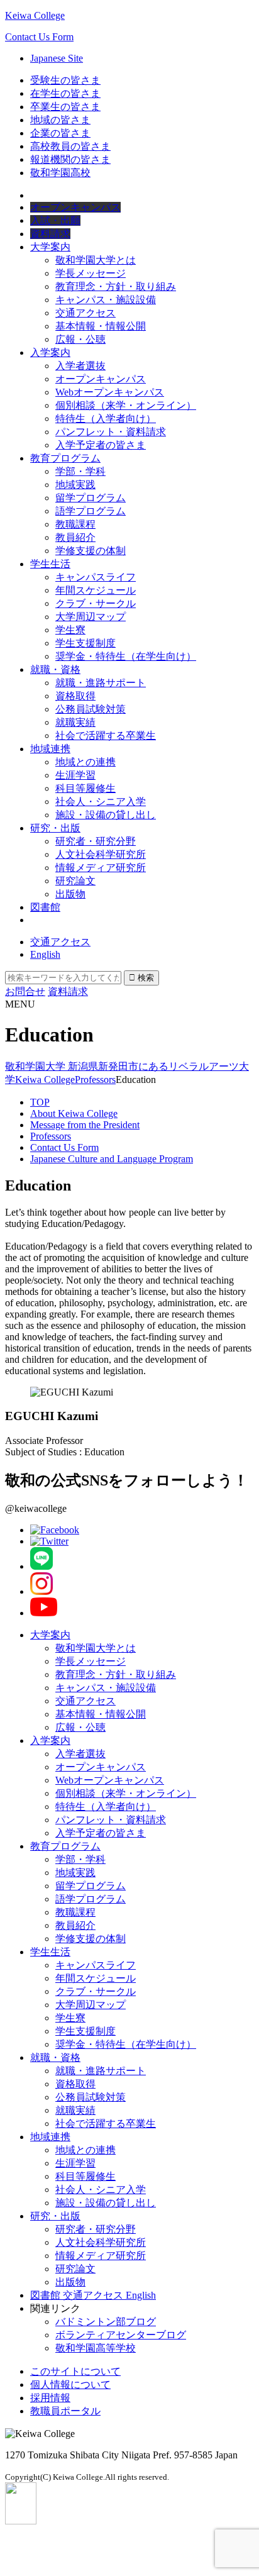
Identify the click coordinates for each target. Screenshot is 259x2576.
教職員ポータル (65, 2411)
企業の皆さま (60, 133)
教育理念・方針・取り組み (116, 286)
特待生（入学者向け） (106, 419)
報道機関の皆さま (70, 159)
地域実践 (75, 485)
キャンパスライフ (96, 577)
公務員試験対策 (91, 709)
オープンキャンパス (101, 379)
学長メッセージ (91, 273)
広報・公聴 (80, 339)
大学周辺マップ (91, 617)
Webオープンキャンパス (110, 392)
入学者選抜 (80, 366)
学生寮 (70, 630)
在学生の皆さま (65, 93)
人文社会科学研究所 (101, 854)
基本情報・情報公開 (101, 326)
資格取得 (75, 696)
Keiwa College (35, 15)
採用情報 (50, 2398)
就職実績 (75, 722)
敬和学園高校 (60, 173)
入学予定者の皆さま (101, 445)
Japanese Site (57, 58)
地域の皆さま (60, 120)
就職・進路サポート (101, 683)
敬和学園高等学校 (96, 2348)
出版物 (70, 894)
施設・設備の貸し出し (106, 815)
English (45, 954)
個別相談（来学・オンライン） (126, 405)
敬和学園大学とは (96, 260)
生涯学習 (75, 775)
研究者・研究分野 (96, 841)
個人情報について (70, 2384)
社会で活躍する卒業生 (106, 736)
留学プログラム (91, 498)
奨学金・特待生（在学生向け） (126, 656)
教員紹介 (75, 537)
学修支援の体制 (91, 551)
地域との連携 (85, 762)
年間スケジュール (96, 590)
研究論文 (75, 881)
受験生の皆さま (65, 80)
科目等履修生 (85, 788)
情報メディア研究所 (101, 868)
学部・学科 (80, 471)
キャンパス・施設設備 (106, 300)
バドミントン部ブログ (106, 2322)
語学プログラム (91, 511)
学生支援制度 (85, 643)
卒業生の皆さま (65, 107)
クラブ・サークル (96, 603)
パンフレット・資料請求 (111, 432)
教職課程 (75, 524)
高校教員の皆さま (70, 146)
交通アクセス (85, 313)
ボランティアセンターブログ (121, 2335)
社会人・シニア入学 (101, 802)
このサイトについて (75, 2371)
